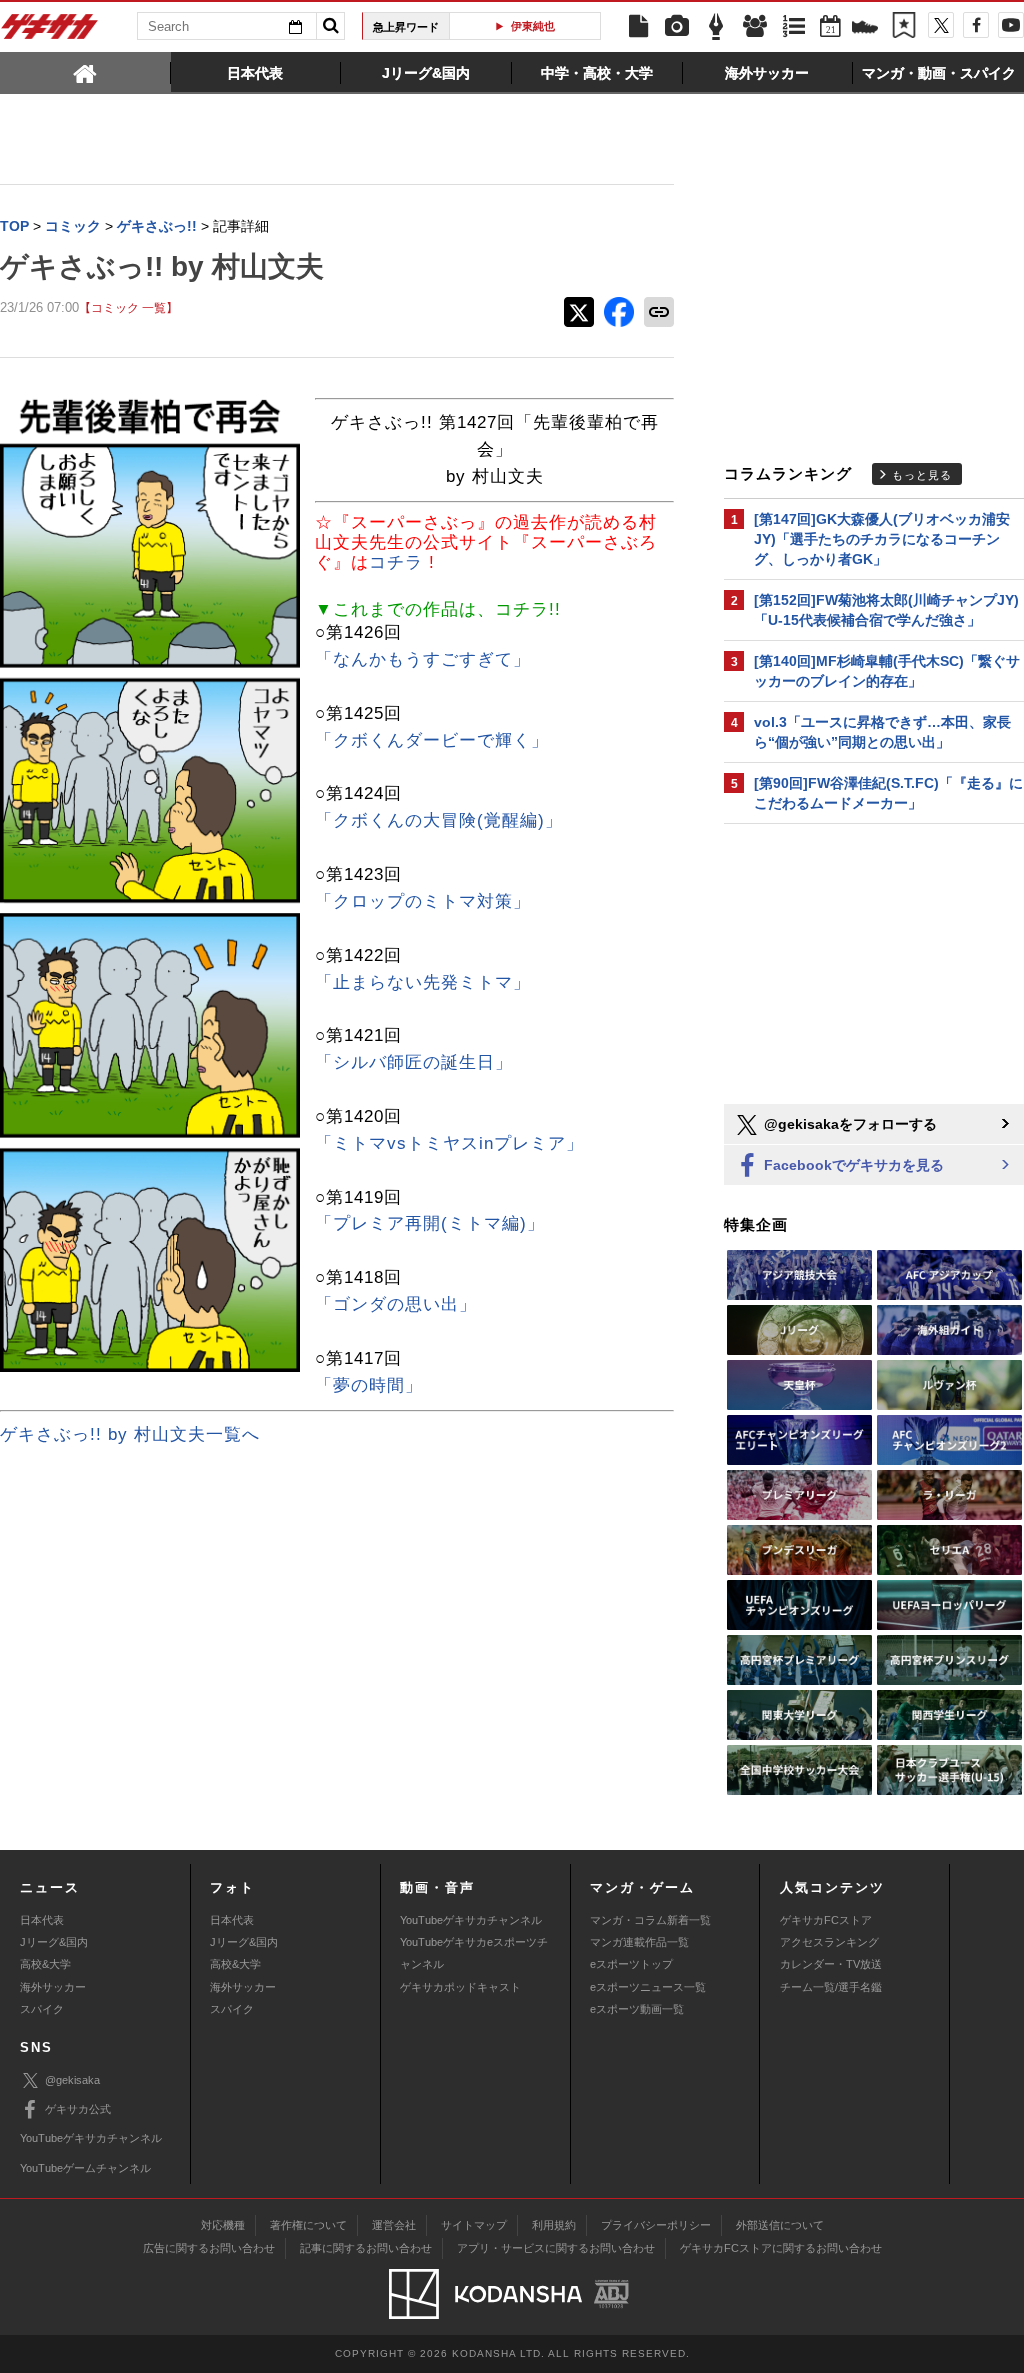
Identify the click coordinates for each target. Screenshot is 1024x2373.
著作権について (308, 2225)
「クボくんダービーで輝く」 (432, 740)
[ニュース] (638, 27)
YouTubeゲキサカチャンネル (471, 1920)
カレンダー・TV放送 (831, 1964)
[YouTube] (1011, 25)
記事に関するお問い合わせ (366, 2248)
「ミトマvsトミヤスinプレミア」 (449, 1143)
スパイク (42, 2009)
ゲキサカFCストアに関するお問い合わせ (781, 2248)
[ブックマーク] (904, 27)
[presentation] (85, 72)
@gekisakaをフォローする (848, 1124)
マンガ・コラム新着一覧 (650, 1920)
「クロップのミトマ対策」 (423, 901)
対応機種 (223, 2225)
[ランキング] (794, 27)
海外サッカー (53, 1987)
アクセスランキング (829, 1942)
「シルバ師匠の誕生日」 (414, 1062)
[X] (941, 25)
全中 (580, 26)
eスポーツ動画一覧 (637, 2009)
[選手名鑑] (755, 27)
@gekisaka (72, 2080)
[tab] (85, 72)
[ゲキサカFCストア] (865, 29)
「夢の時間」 (369, 1385)
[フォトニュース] (677, 27)
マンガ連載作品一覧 (639, 1942)
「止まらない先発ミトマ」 (423, 982)
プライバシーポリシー (656, 2225)
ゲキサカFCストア (826, 1920)
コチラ (399, 562)
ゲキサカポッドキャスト (460, 1987)
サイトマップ (474, 2225)
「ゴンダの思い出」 (396, 1304)
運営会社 (394, 2225)
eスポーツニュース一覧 (648, 1987)
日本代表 (42, 1920)
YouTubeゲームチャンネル (85, 2168)
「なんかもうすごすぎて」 (423, 659)
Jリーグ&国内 (54, 1942)
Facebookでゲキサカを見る (852, 1165)
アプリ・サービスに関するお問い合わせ (556, 2248)
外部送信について (780, 2225)
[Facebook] (976, 25)
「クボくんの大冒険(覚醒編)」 (439, 820)
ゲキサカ (50, 32)
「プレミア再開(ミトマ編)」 (430, 1223)
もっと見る (922, 475)
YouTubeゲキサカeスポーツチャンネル (474, 1953)
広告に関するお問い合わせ (209, 2248)
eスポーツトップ (631, 1964)
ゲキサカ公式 (78, 2109)
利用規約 (554, 2225)
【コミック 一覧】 (128, 307)
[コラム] (716, 27)
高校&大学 (45, 1964)
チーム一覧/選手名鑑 (831, 1987)
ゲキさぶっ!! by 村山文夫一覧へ (130, 1434)
